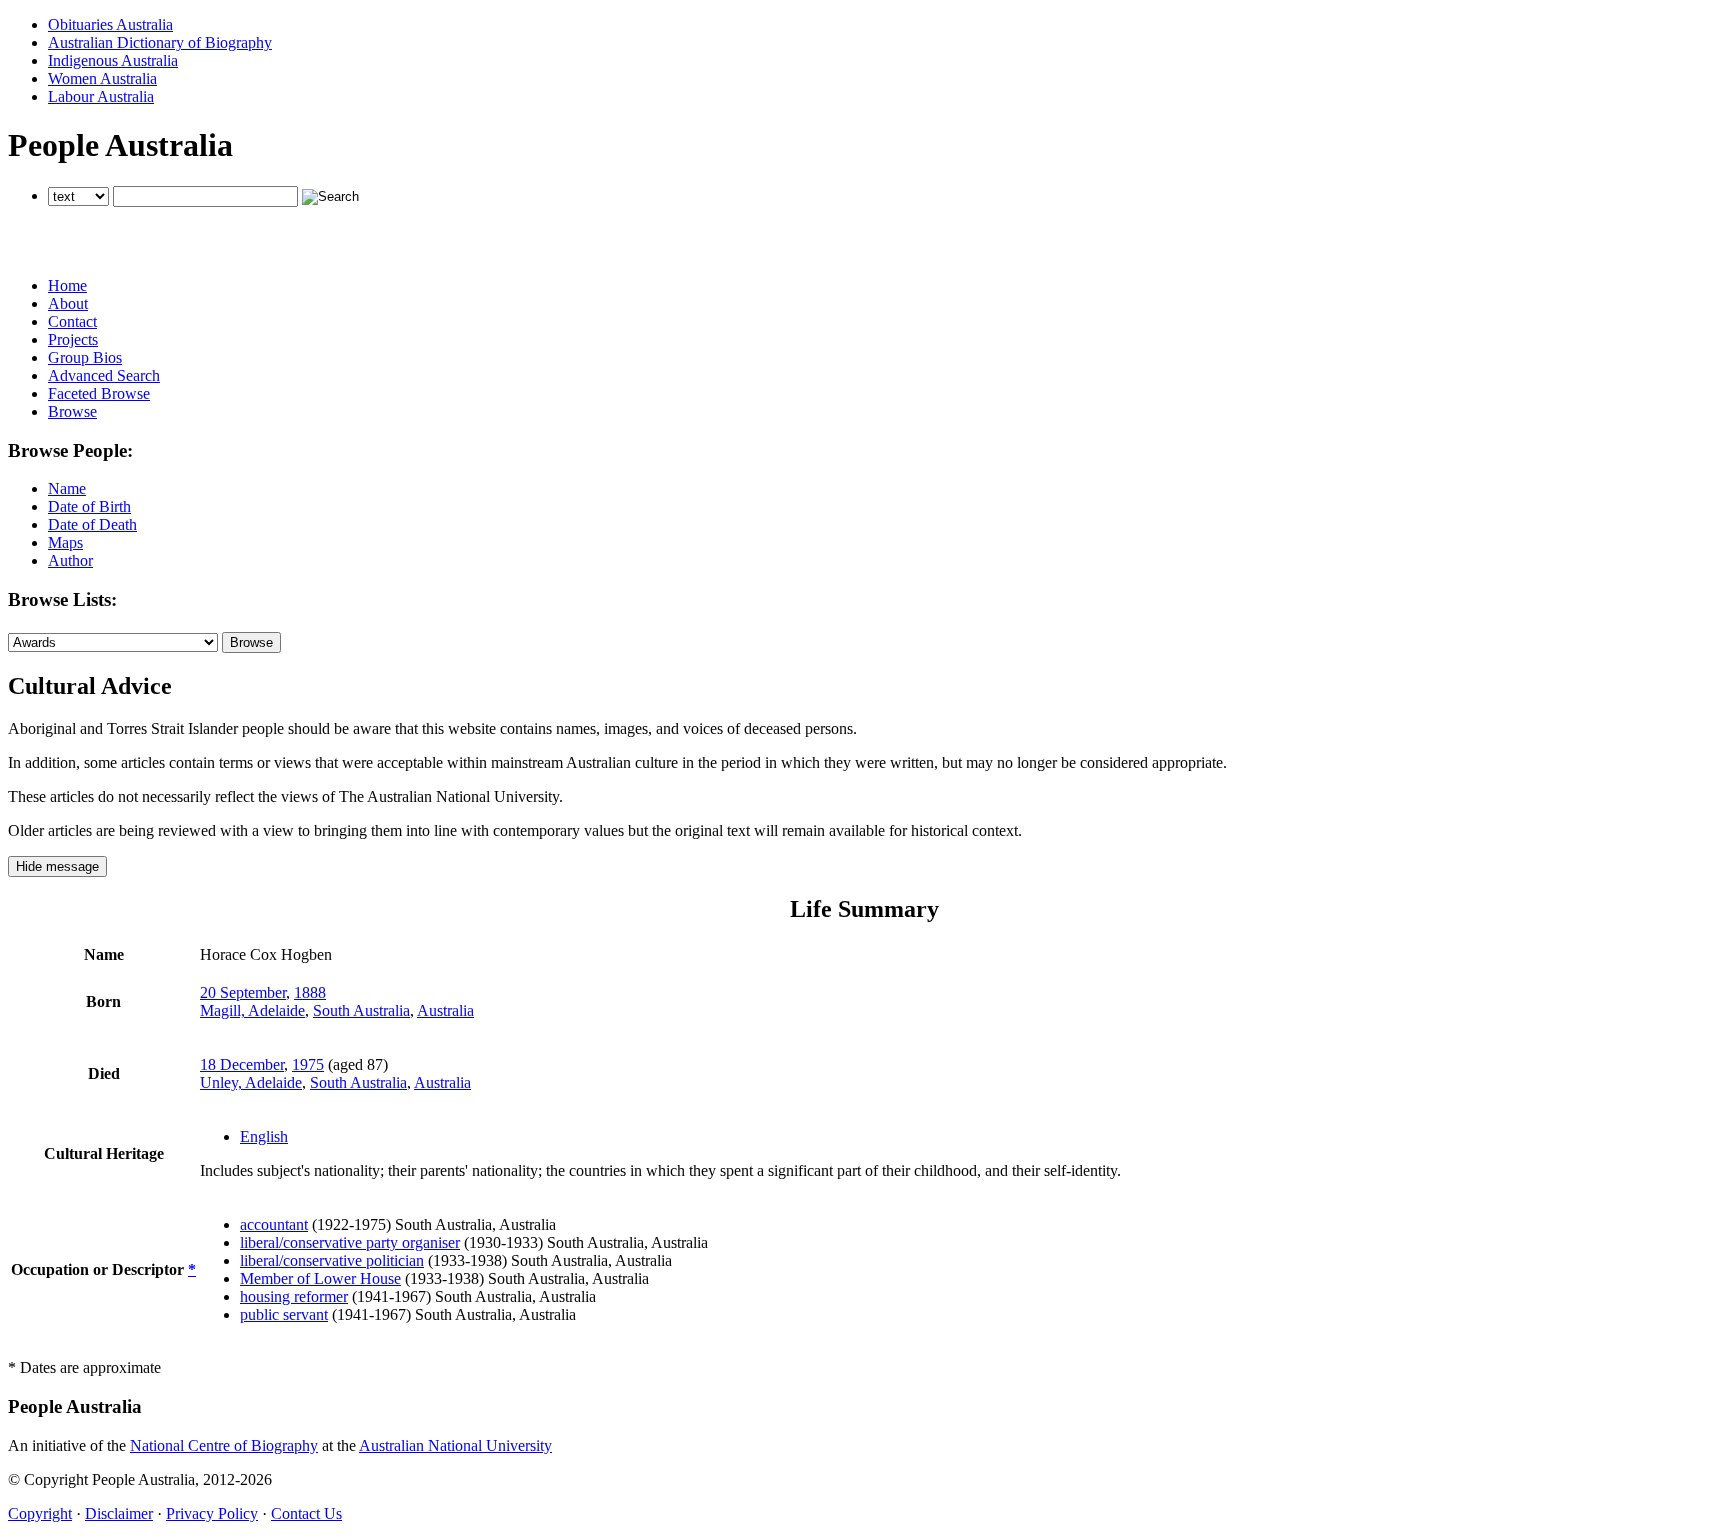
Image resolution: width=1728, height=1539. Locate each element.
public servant (284, 1314)
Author (70, 560)
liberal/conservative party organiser (350, 1242)
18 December (242, 1064)
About (68, 303)
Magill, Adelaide (252, 1010)
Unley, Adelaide (251, 1082)
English (264, 1136)
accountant (274, 1224)
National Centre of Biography (224, 1445)
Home (67, 285)
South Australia (361, 1010)
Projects (73, 339)
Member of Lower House (320, 1278)
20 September (243, 992)
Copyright (40, 1513)
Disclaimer (119, 1513)
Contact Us (306, 1513)
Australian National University (455, 1445)
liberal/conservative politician (332, 1260)
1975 (308, 1064)
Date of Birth (89, 506)
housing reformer (294, 1296)
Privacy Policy (212, 1513)
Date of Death (92, 524)
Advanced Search (104, 375)
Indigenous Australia (113, 60)
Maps (65, 542)
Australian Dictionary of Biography (160, 42)
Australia (445, 1010)
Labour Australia (101, 96)
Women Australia (102, 78)
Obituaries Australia (110, 24)
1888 (310, 992)
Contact (72, 321)
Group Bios (85, 357)
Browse (72, 411)
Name (67, 488)
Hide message (57, 866)
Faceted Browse (99, 393)
